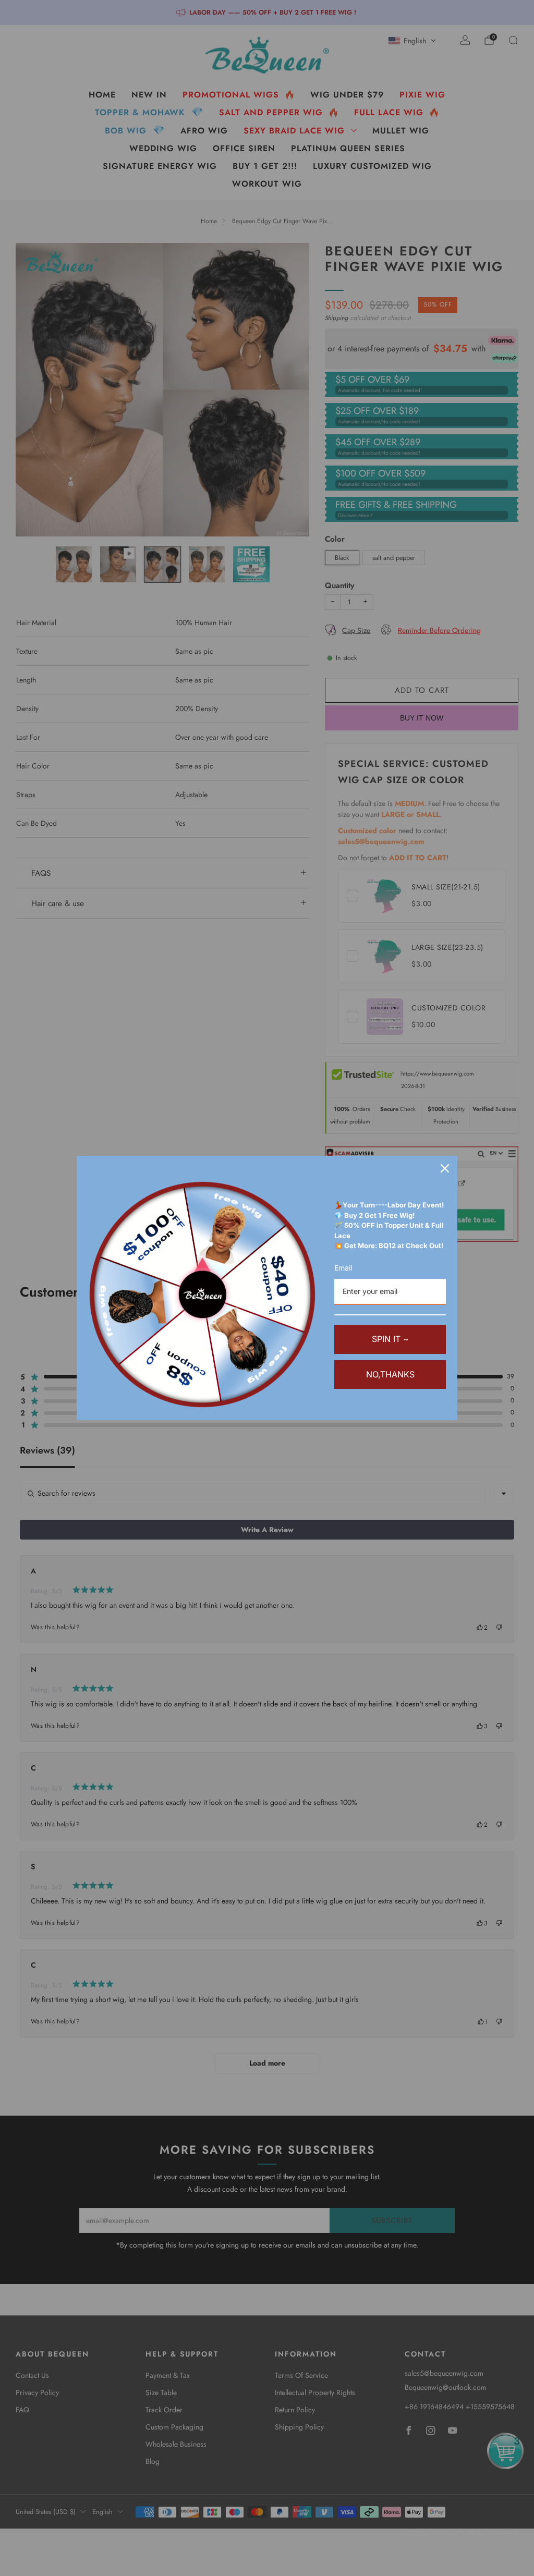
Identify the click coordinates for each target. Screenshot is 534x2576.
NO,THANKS (390, 1374)
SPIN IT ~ (390, 1339)
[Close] (445, 1168)
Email (343, 1268)
